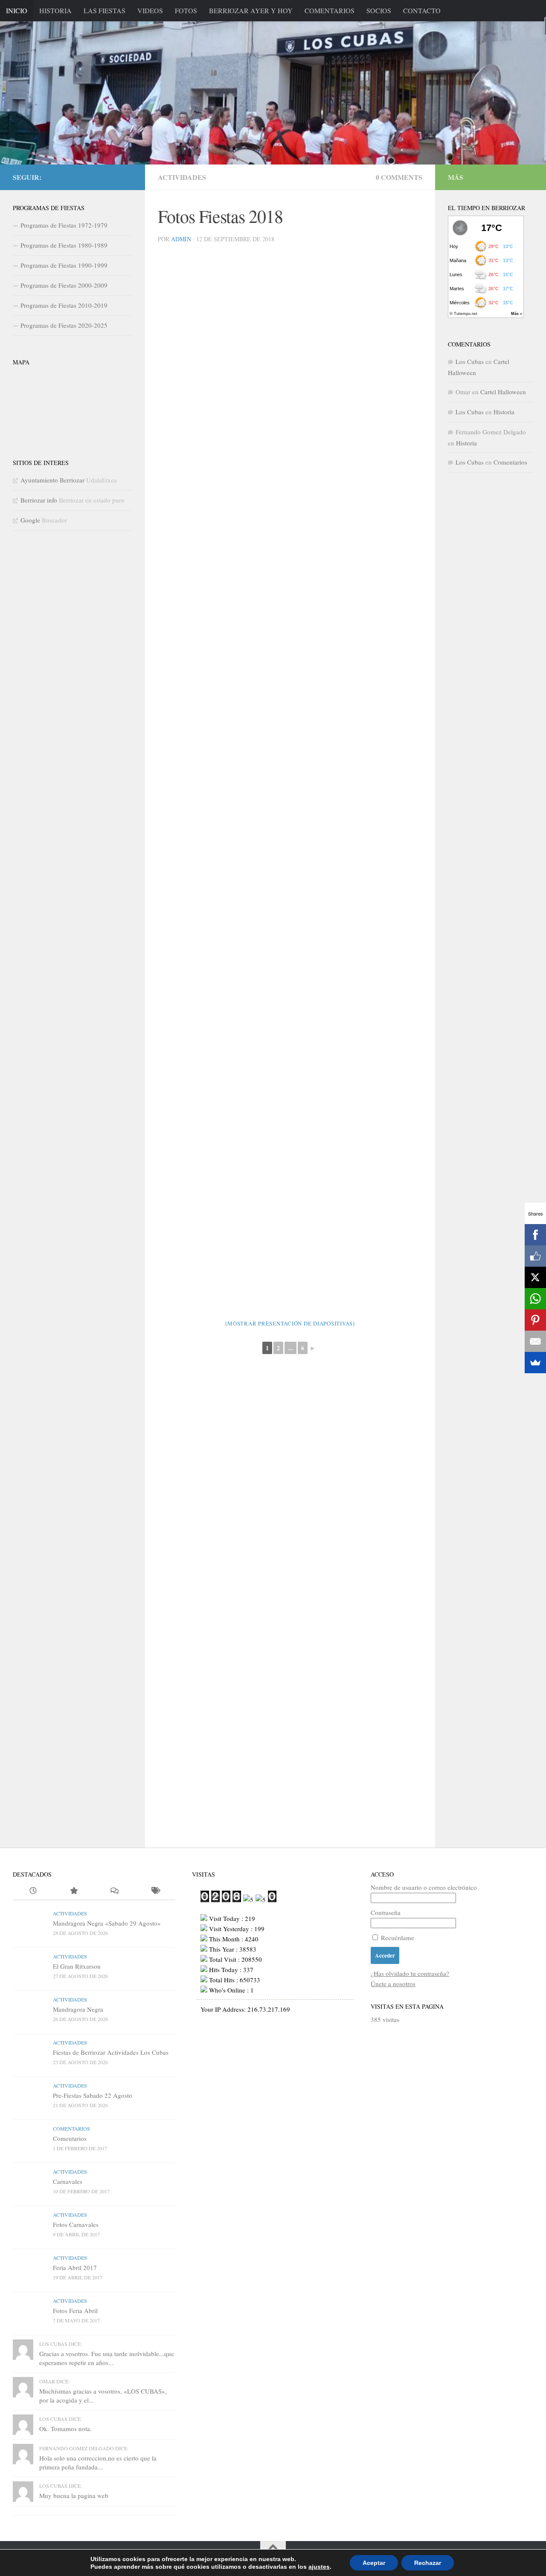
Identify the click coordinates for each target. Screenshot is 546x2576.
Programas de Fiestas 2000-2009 (64, 285)
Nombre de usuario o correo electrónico (424, 1887)
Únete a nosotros (393, 1984)
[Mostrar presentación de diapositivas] (290, 1323)
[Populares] (74, 1891)
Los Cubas (470, 361)
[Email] (535, 1341)
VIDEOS (150, 10)
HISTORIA (55, 10)
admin (181, 239)
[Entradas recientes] (33, 1891)
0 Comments (399, 177)
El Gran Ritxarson (77, 1966)
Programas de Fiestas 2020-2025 (64, 325)
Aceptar (374, 2563)
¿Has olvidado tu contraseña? (410, 1973)
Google (30, 520)
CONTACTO (422, 10)
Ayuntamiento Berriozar (52, 480)
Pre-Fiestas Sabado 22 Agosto (93, 2095)
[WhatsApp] (535, 1299)
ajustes (319, 2567)
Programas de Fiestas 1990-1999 (64, 265)
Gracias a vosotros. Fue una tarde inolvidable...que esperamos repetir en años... (107, 2358)
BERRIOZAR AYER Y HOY (251, 10)
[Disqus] (290, 1509)
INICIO (17, 10)
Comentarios (510, 462)
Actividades (182, 177)
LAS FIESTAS (105, 10)
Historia (504, 412)
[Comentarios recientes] (114, 1891)
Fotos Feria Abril (75, 2310)
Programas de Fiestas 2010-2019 (64, 305)
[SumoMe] (535, 1363)
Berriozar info (39, 500)
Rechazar (428, 2563)
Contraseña (386, 1912)
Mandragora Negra (78, 2009)
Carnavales (68, 2181)
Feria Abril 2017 (75, 2267)
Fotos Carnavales (76, 2224)
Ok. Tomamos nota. (65, 2429)
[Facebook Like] (535, 1256)
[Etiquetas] (155, 1891)
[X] (535, 1277)
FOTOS (186, 10)
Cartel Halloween (503, 392)
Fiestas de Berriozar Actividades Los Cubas (111, 2052)
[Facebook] (535, 1235)
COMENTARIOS (330, 10)
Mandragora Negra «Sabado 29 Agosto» (107, 1923)
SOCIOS (379, 10)
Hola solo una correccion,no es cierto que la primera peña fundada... (98, 2462)
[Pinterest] (535, 1320)
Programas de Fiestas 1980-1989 (64, 245)
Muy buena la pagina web (74, 2495)
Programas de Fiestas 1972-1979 (64, 225)
